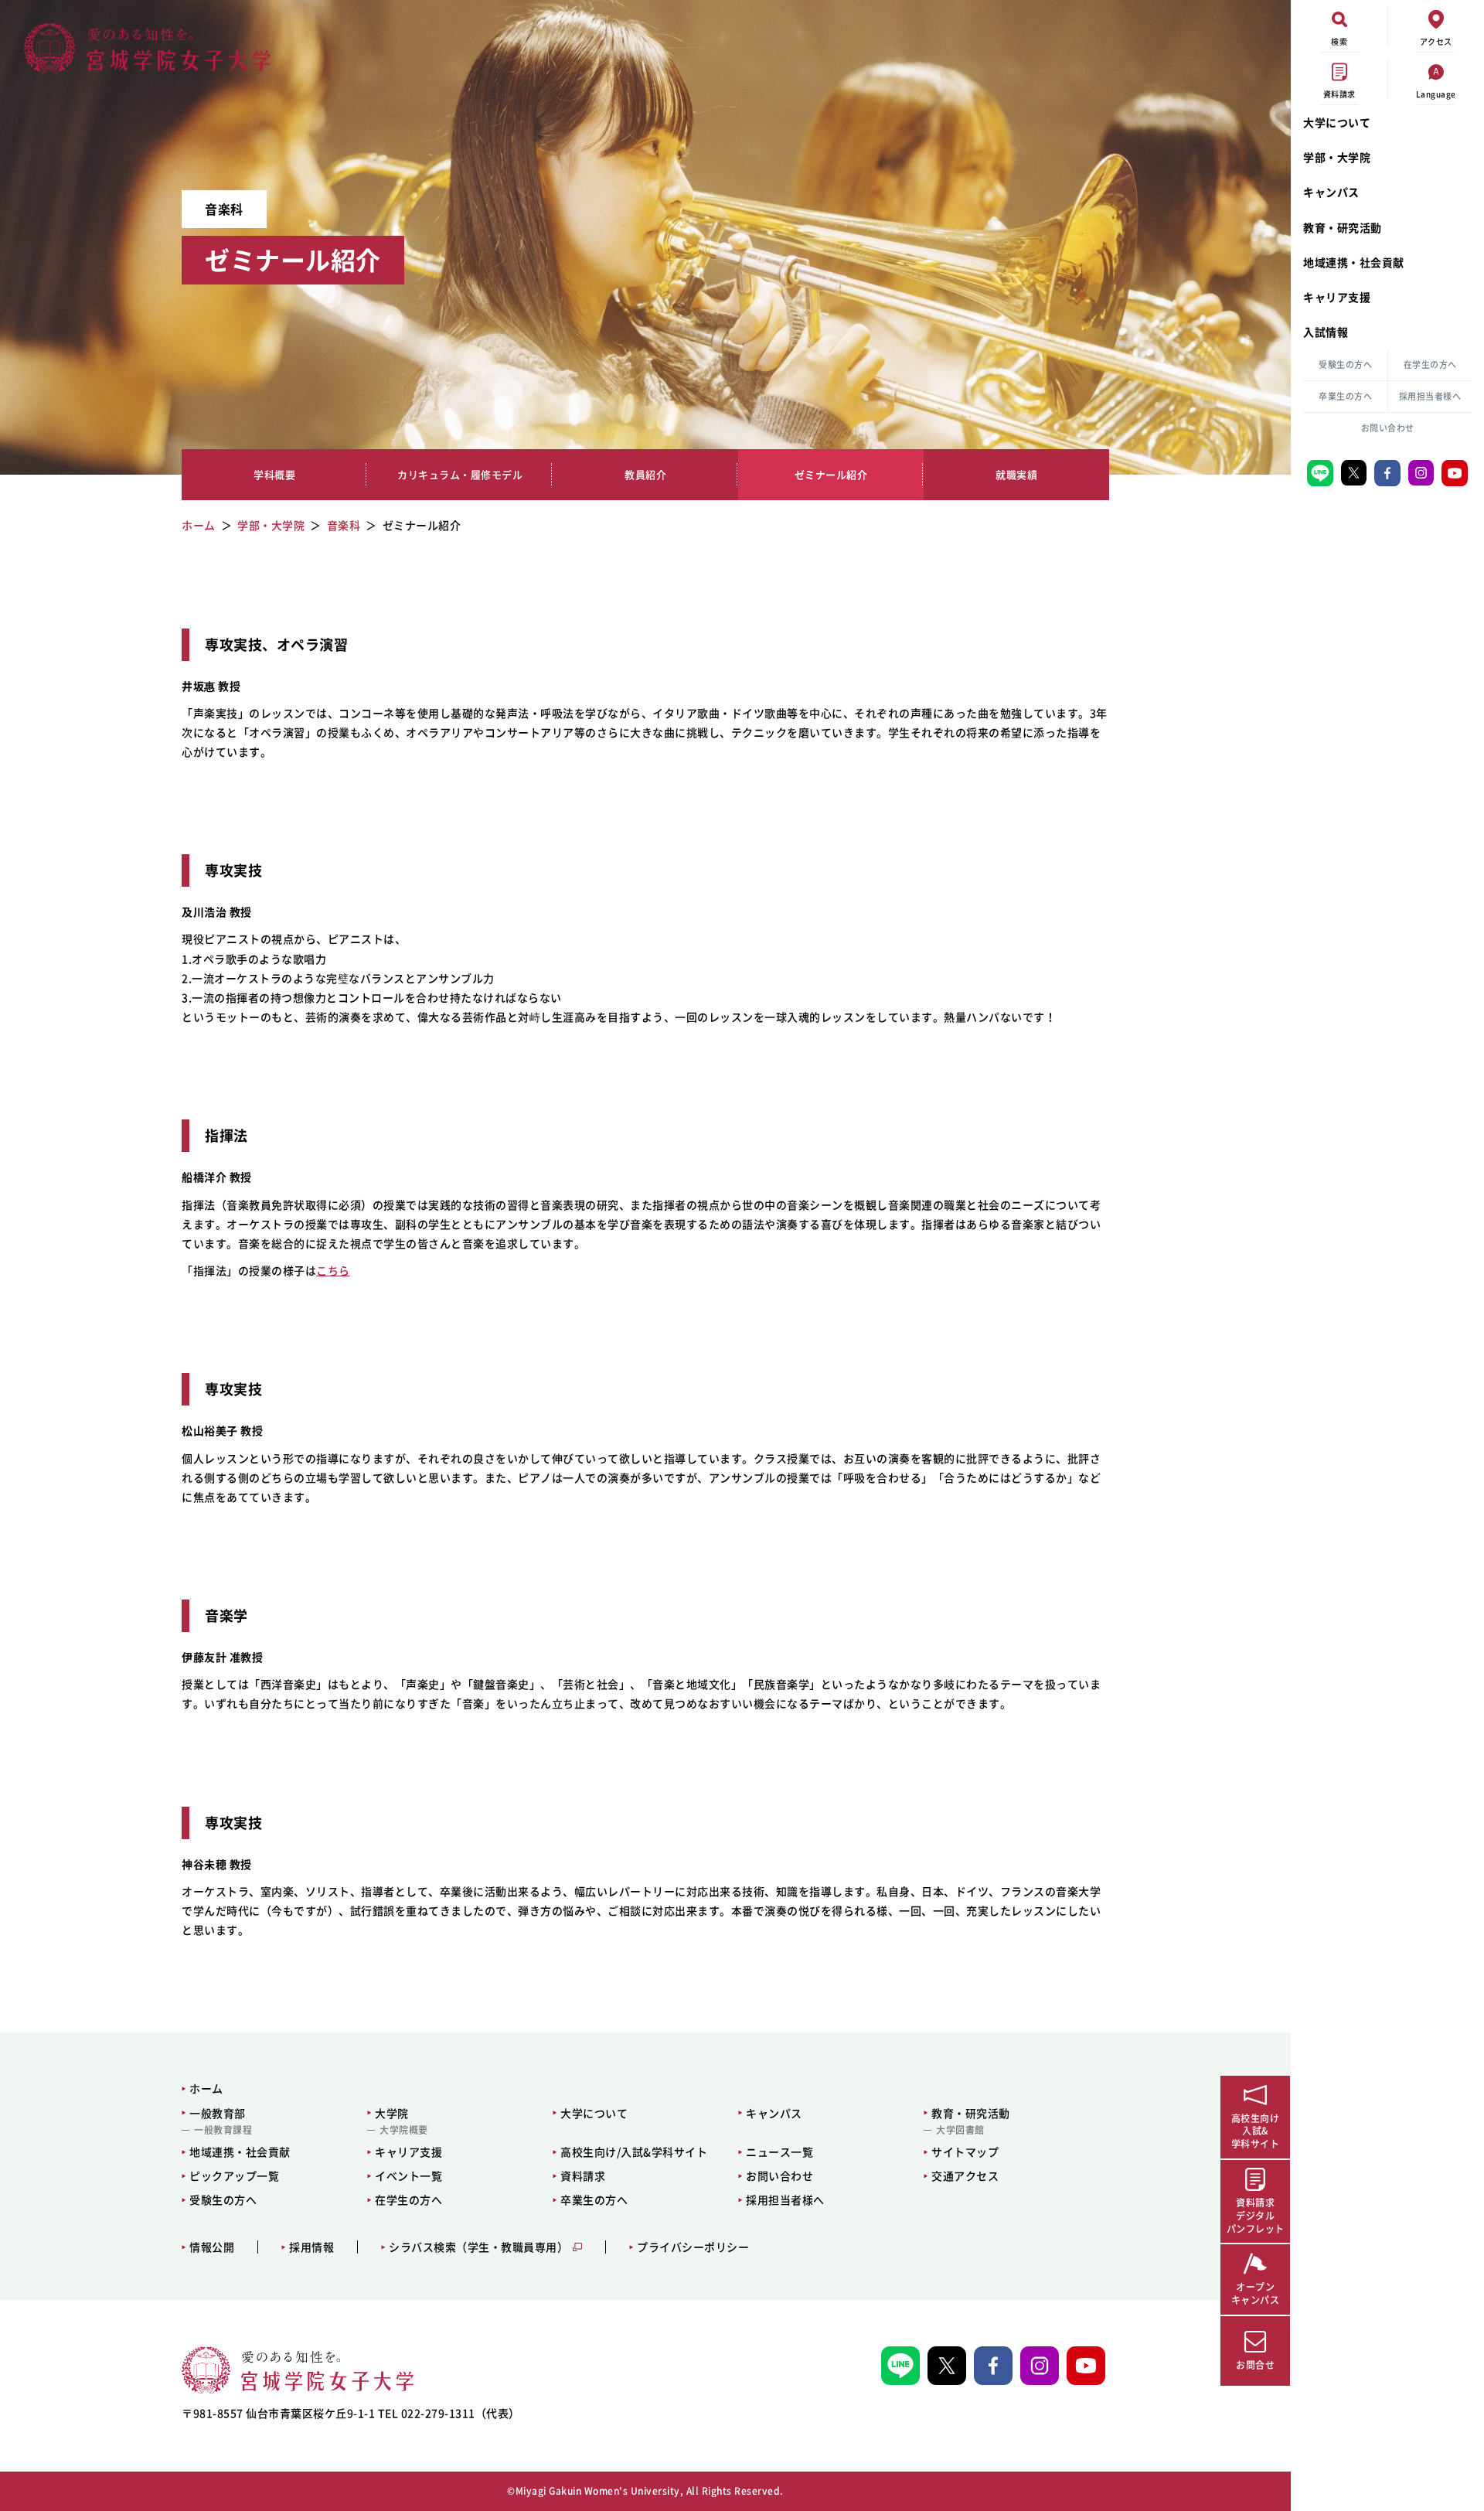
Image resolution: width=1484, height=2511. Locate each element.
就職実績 (1016, 475)
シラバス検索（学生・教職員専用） (478, 2247)
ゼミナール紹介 (831, 475)
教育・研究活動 (1343, 227)
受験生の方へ (1345, 365)
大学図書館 (960, 2130)
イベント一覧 (408, 2175)
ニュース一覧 (779, 2152)
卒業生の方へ (1345, 396)
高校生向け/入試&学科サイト (634, 2152)
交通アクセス (965, 2175)
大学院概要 (404, 2130)
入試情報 (1326, 332)
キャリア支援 (1337, 297)
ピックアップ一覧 (234, 2175)
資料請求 (583, 2175)
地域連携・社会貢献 (1354, 262)
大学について (1337, 122)
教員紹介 (645, 475)
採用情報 (311, 2247)
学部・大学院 (1337, 157)
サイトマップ (965, 2152)
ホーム (206, 2088)
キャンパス (1331, 192)
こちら (333, 1270)
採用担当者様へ (1430, 396)
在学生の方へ (1430, 365)
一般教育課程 (223, 2130)
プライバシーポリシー (693, 2247)
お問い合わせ (1388, 428)
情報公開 (212, 2247)
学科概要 (274, 475)
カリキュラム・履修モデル (460, 475)
